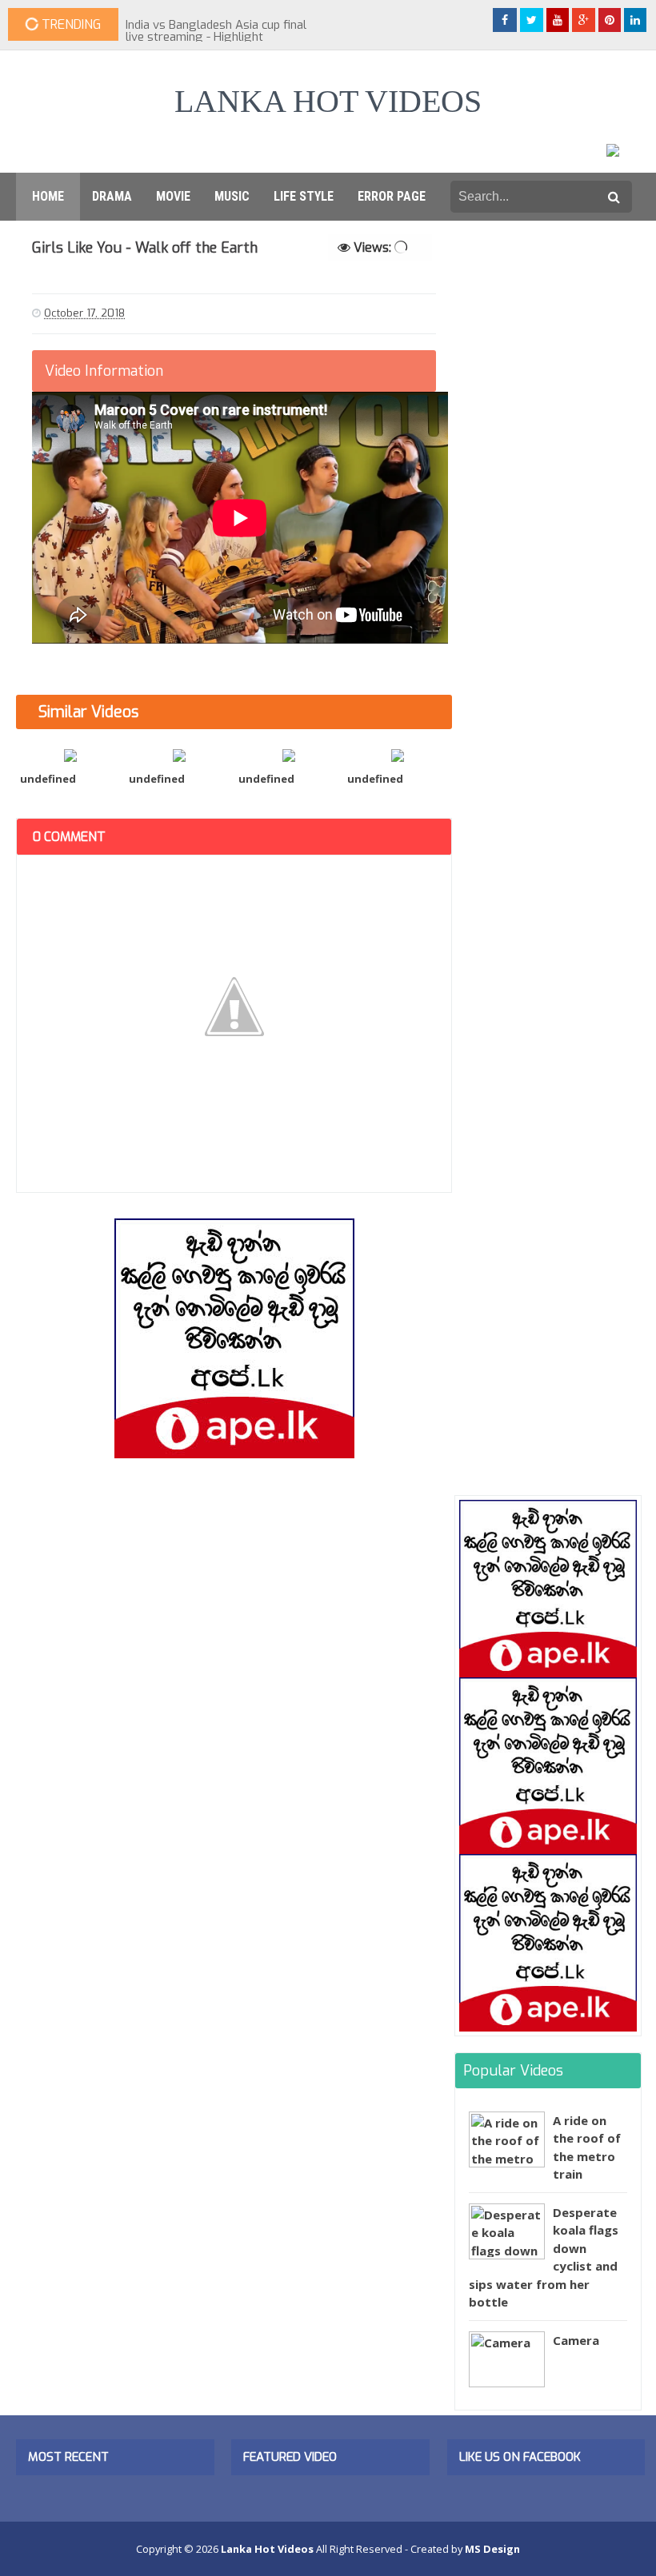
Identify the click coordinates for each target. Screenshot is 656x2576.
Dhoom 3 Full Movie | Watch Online (220, 25)
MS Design (492, 2549)
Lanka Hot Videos (328, 101)
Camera (576, 2340)
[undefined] (70, 754)
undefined (48, 779)
